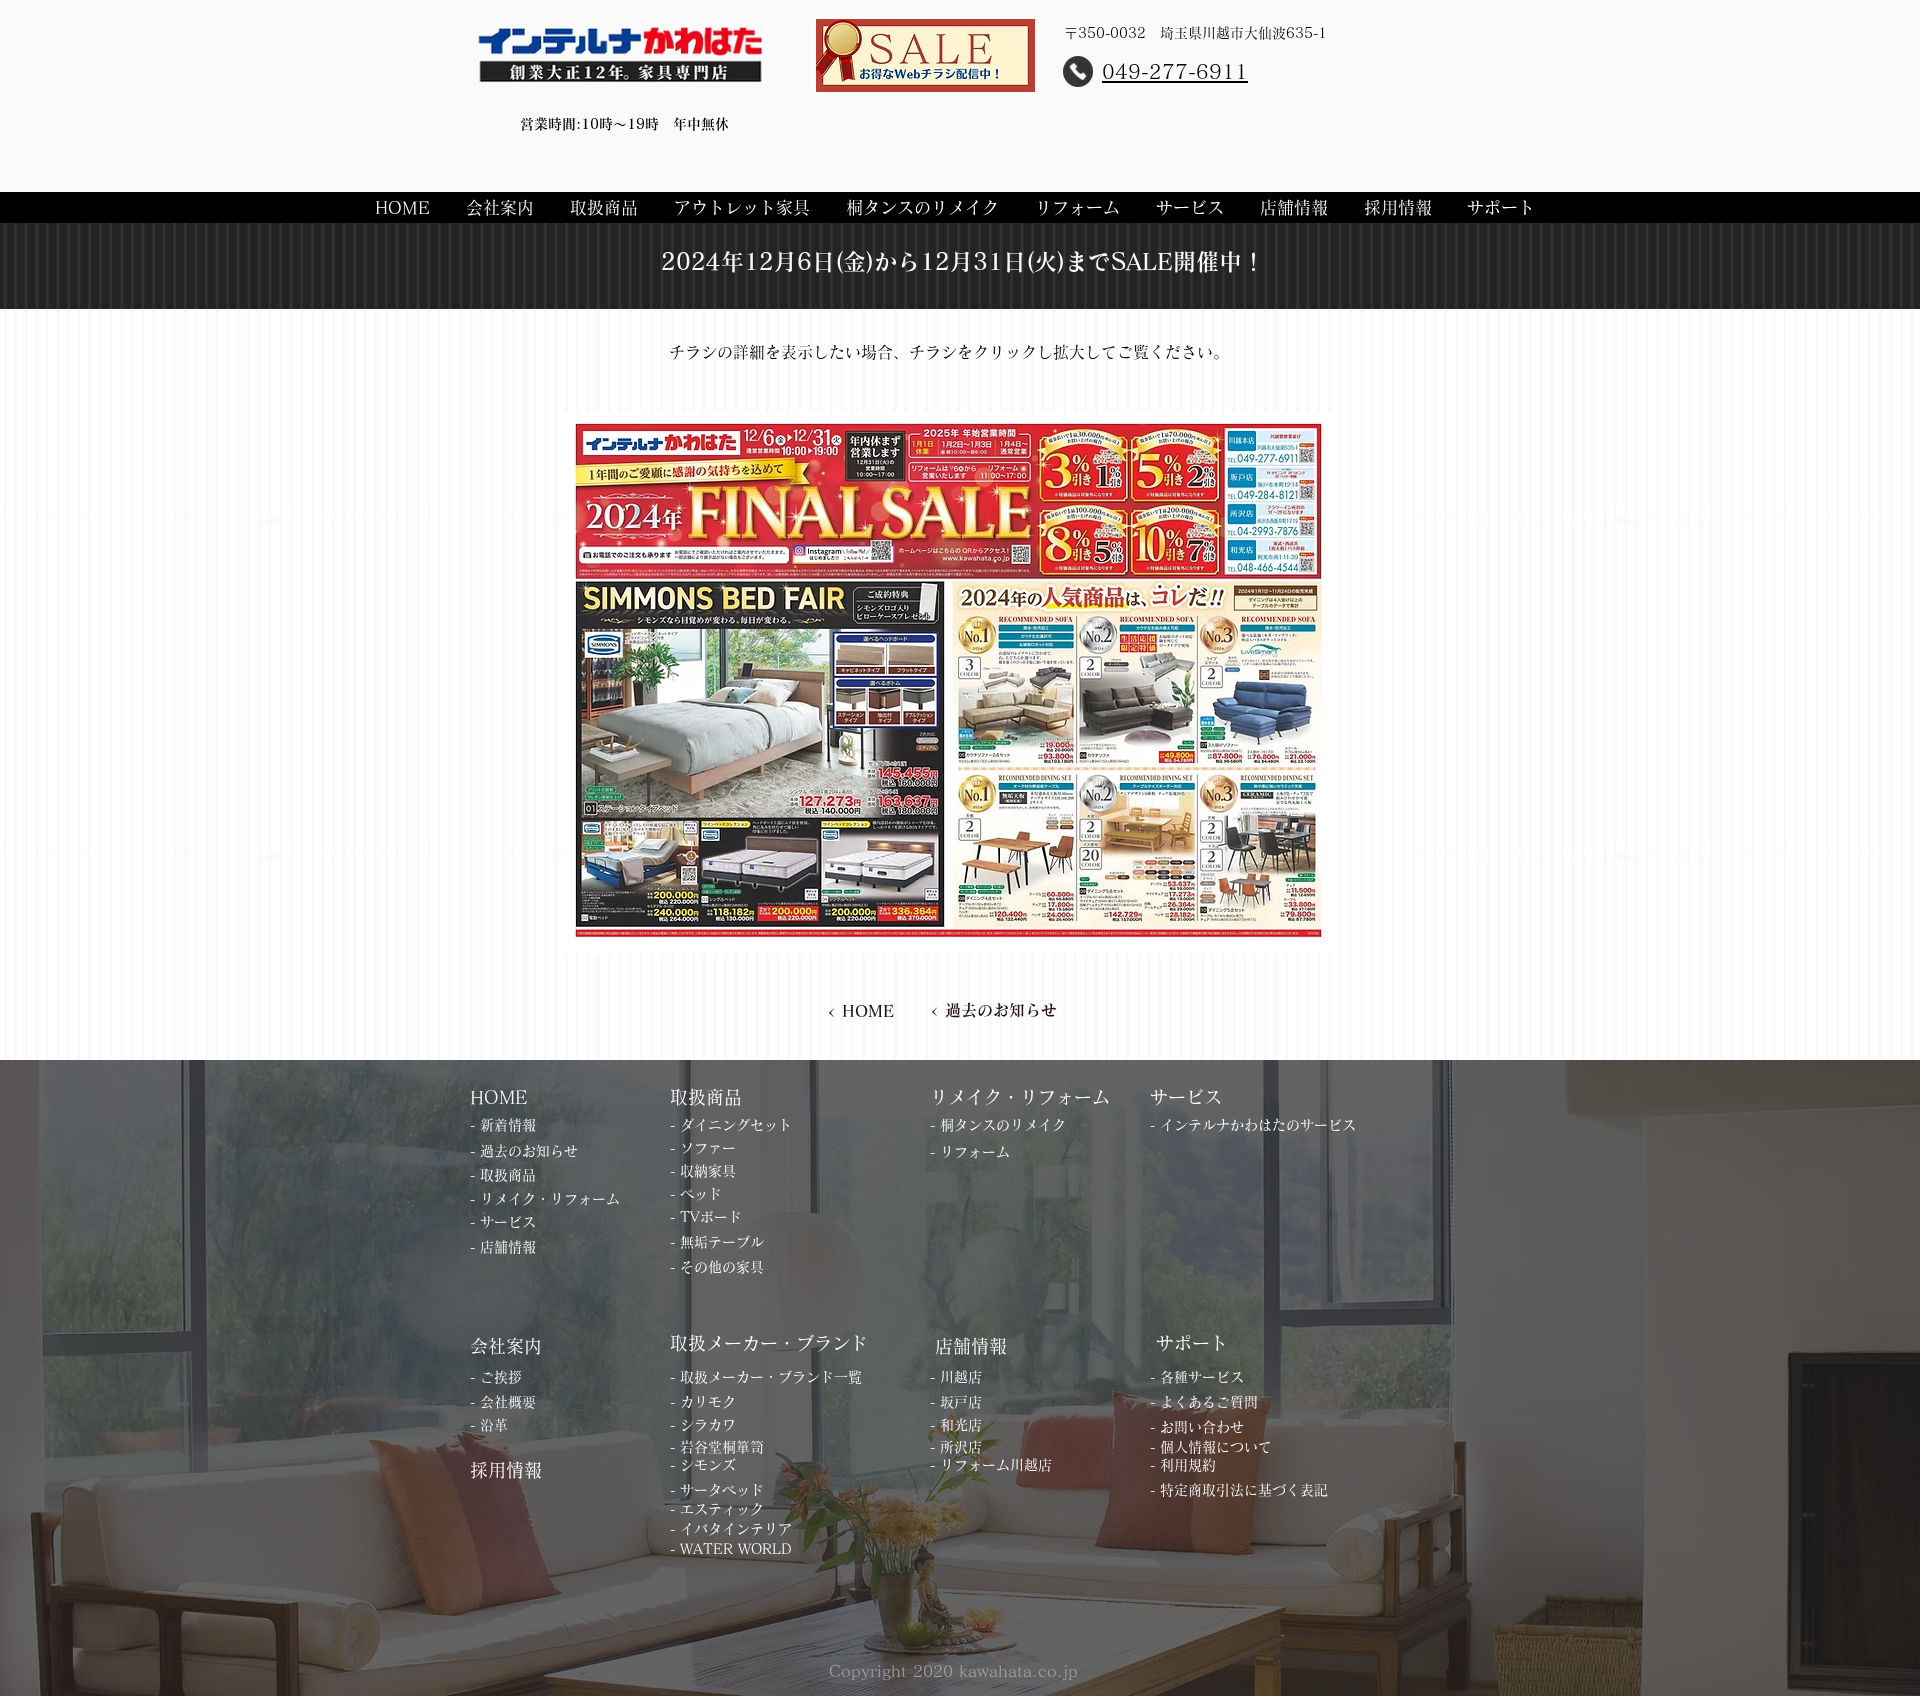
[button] (503, 207)
